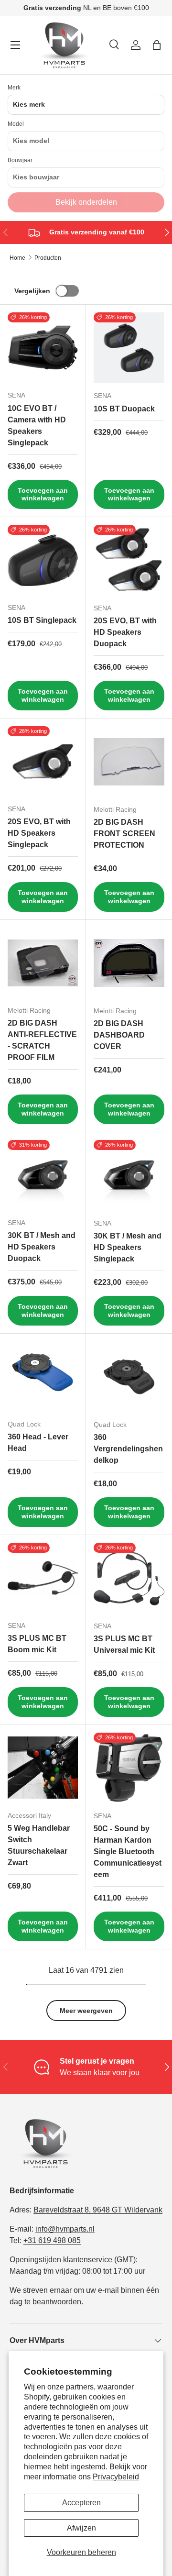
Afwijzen (81, 2528)
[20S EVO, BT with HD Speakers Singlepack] (43, 761)
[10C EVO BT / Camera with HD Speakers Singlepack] (43, 348)
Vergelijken (32, 291)
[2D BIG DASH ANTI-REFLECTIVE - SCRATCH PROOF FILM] (43, 963)
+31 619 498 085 (52, 2240)
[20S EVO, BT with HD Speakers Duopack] (129, 560)
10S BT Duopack (124, 409)
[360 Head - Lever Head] (43, 1376)
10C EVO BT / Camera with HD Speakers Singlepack (37, 426)
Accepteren (81, 2503)
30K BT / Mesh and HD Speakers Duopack (42, 1247)
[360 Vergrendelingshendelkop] (129, 1377)
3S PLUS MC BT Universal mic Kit (124, 1644)
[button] (157, 45)
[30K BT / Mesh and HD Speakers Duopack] (43, 1175)
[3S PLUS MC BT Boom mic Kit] (43, 1578)
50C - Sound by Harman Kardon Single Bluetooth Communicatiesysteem (128, 1852)
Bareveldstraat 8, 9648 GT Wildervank (98, 2210)
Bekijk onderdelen (86, 202)
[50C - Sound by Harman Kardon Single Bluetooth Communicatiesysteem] (129, 1768)
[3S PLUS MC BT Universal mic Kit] (129, 1578)
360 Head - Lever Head (38, 1443)
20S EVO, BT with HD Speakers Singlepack (39, 833)
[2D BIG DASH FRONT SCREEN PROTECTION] (129, 762)
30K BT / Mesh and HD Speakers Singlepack (128, 1247)
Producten (48, 258)
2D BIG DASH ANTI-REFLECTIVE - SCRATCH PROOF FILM (42, 1040)
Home (17, 258)
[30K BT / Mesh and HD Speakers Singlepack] (129, 1175)
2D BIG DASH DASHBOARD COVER (119, 1035)
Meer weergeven (86, 2011)
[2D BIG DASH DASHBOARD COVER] (129, 963)
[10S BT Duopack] (129, 348)
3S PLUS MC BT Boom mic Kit (37, 1644)
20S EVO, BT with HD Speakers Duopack (125, 632)
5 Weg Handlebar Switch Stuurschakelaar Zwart (39, 1845)
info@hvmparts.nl (65, 2229)
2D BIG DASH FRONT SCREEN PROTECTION (124, 834)
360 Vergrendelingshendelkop (128, 1449)
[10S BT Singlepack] (43, 560)
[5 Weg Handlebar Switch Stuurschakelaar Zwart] (43, 1768)
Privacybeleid (116, 2477)
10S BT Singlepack (42, 620)
